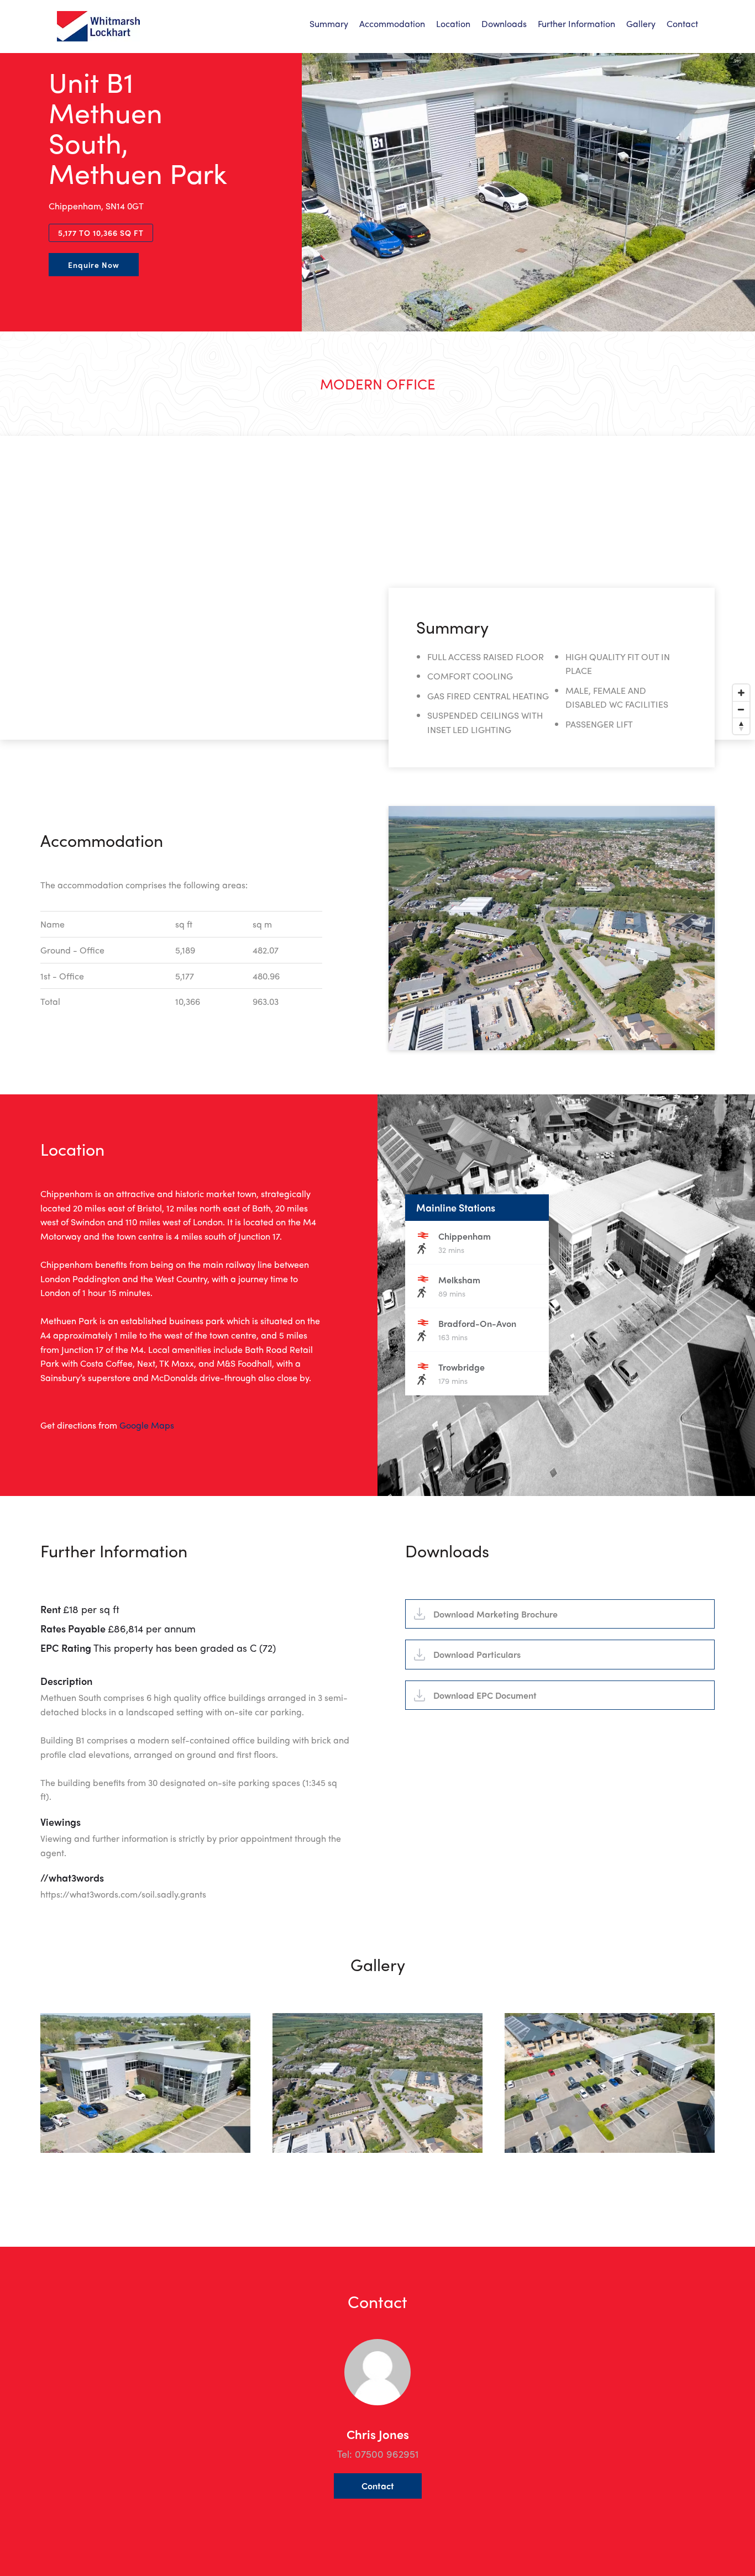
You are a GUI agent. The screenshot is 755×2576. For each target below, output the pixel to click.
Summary (329, 24)
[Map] (377, 588)
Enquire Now (94, 265)
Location (453, 24)
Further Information (576, 24)
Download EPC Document (485, 1695)
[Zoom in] (741, 693)
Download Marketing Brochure (496, 1614)
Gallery (641, 24)
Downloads (504, 24)
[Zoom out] (741, 709)
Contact (682, 24)
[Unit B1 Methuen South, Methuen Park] (98, 26)
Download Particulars (477, 1654)
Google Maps (147, 1425)
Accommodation (392, 24)
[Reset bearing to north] (741, 726)
